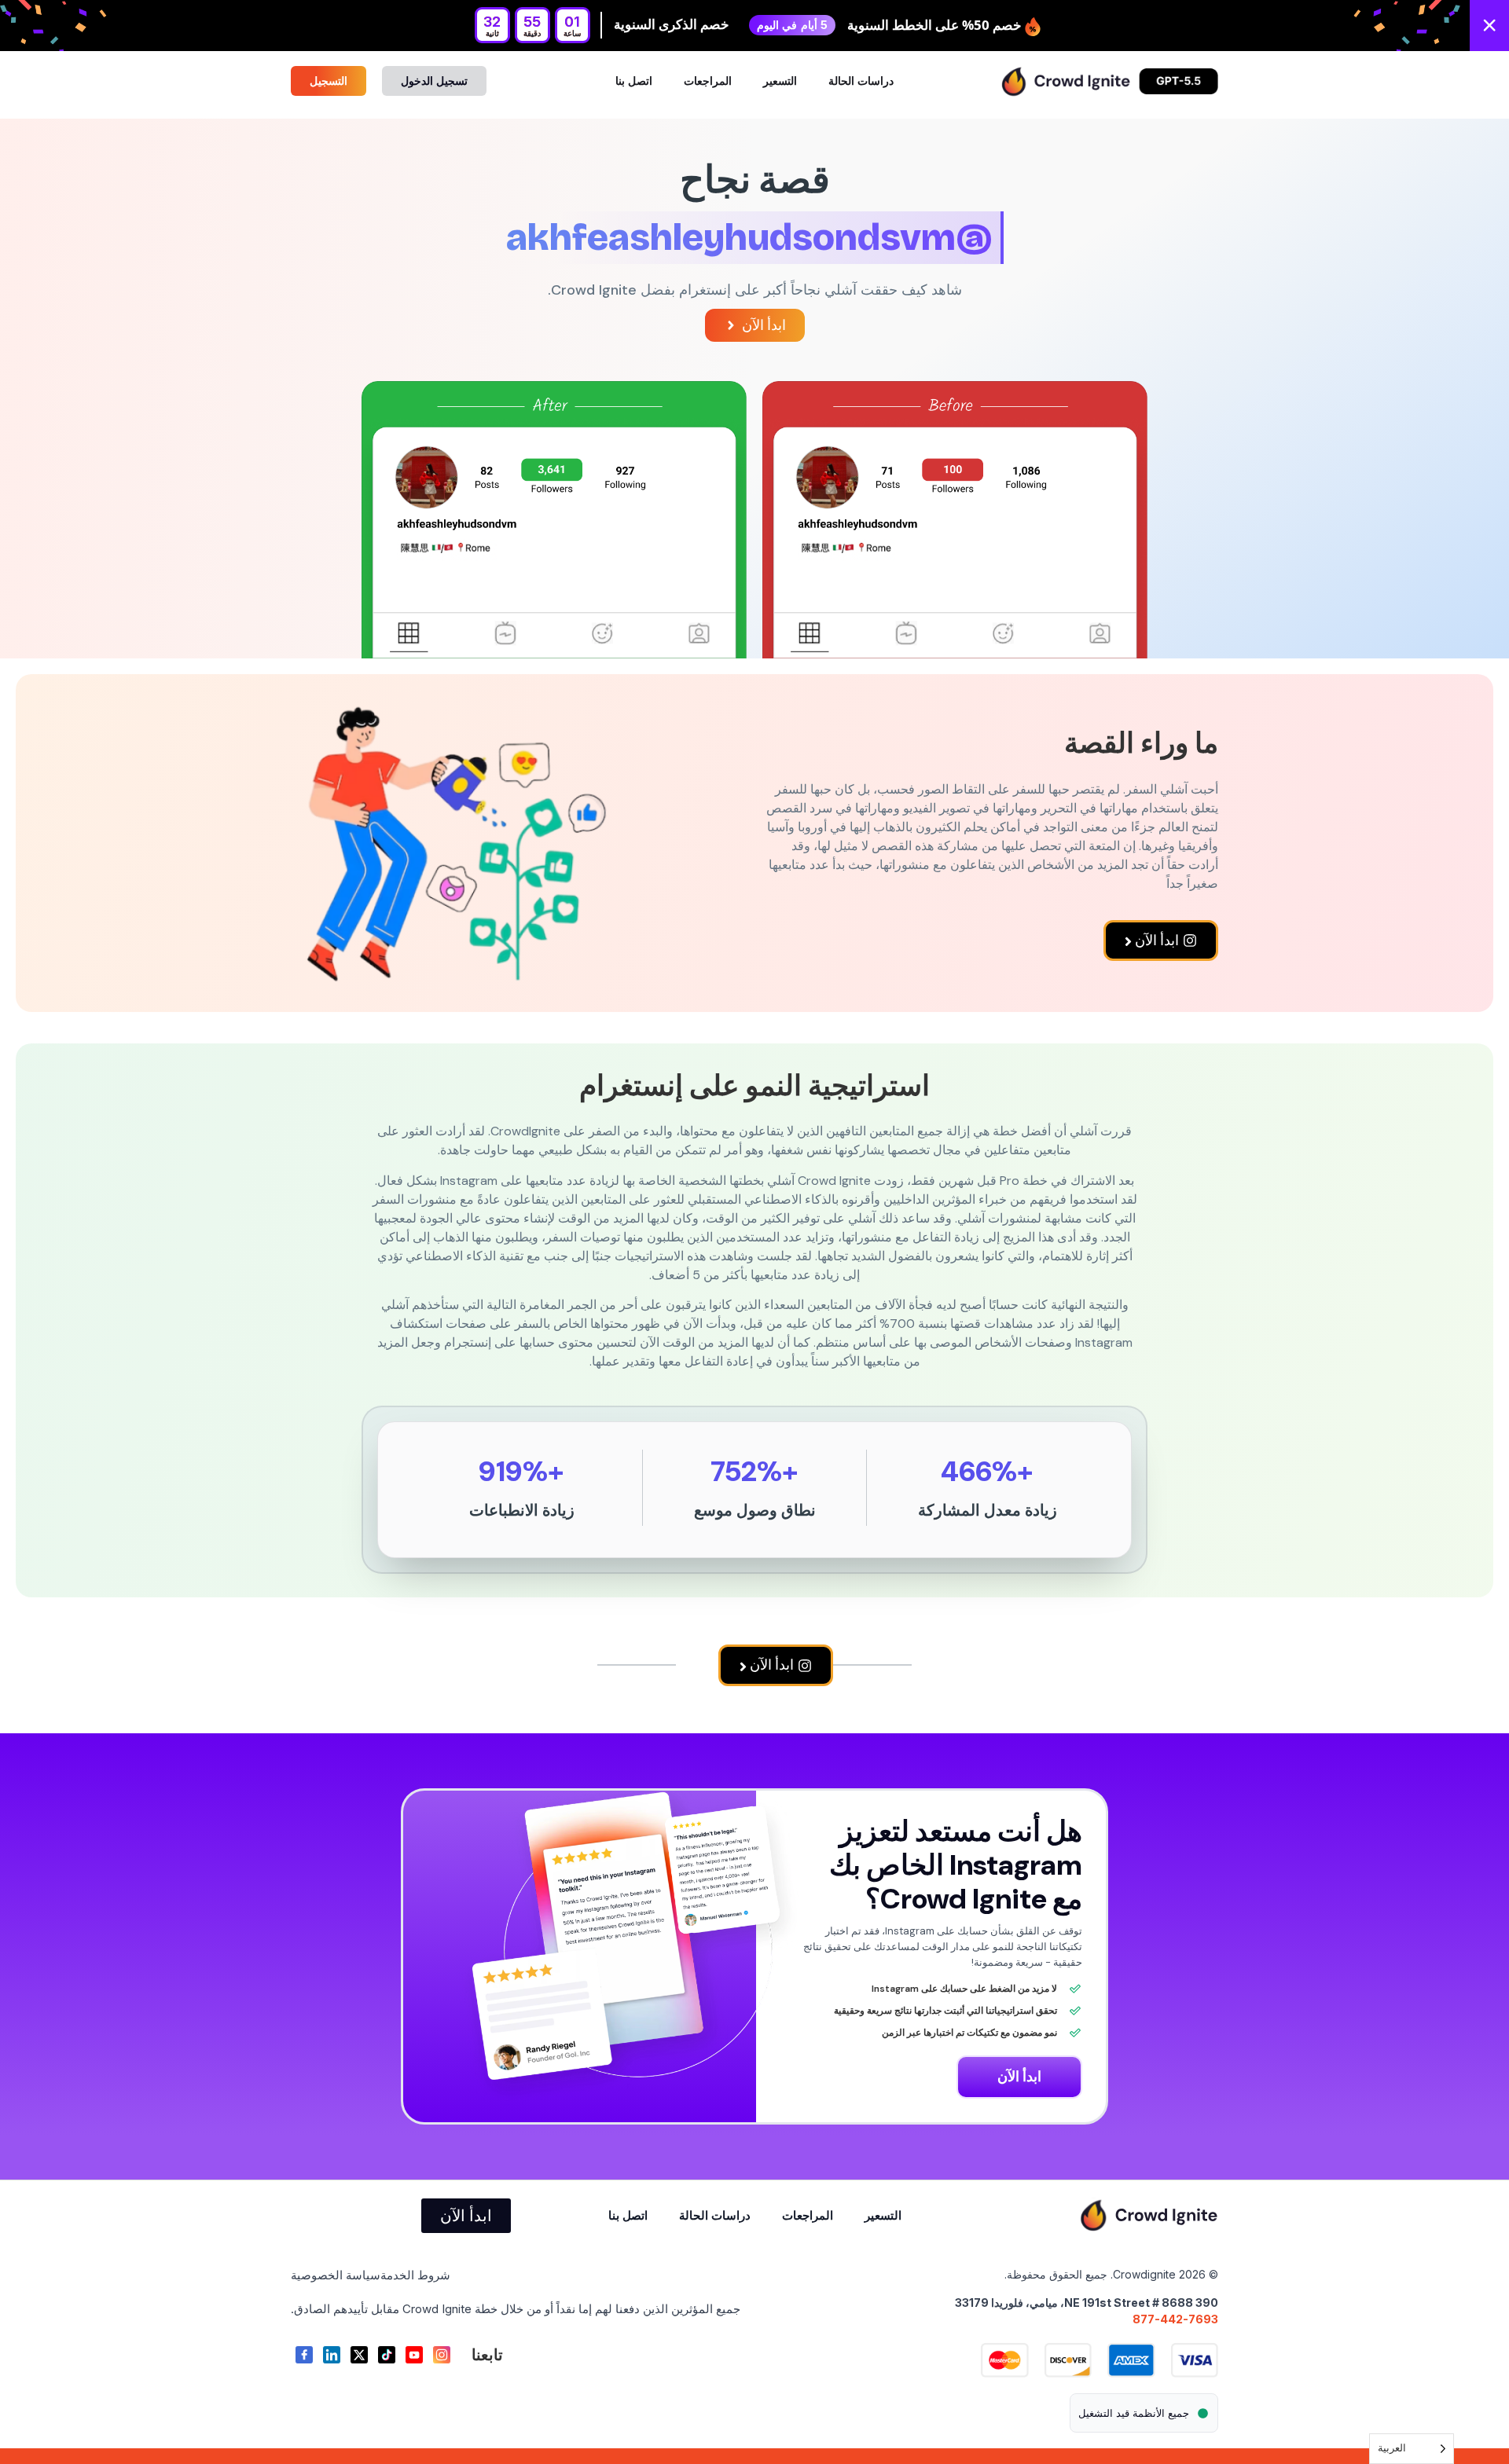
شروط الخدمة (415, 2275)
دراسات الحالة (861, 81)
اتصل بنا (634, 81)
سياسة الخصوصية (336, 2275)
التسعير (780, 81)
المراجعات (708, 81)
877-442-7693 (1175, 2319)
